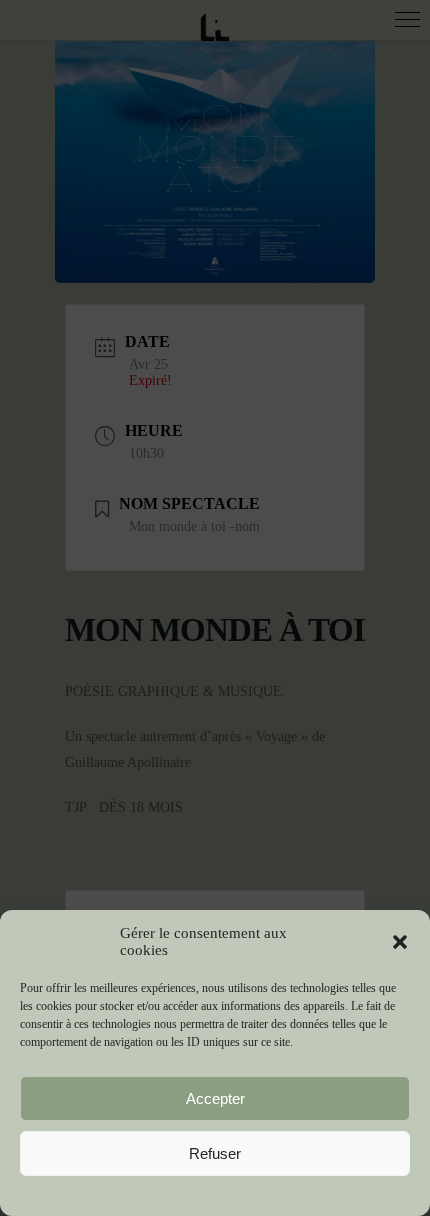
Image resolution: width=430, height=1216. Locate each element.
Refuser (215, 1153)
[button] (400, 942)
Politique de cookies (215, 1193)
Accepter (215, 1098)
